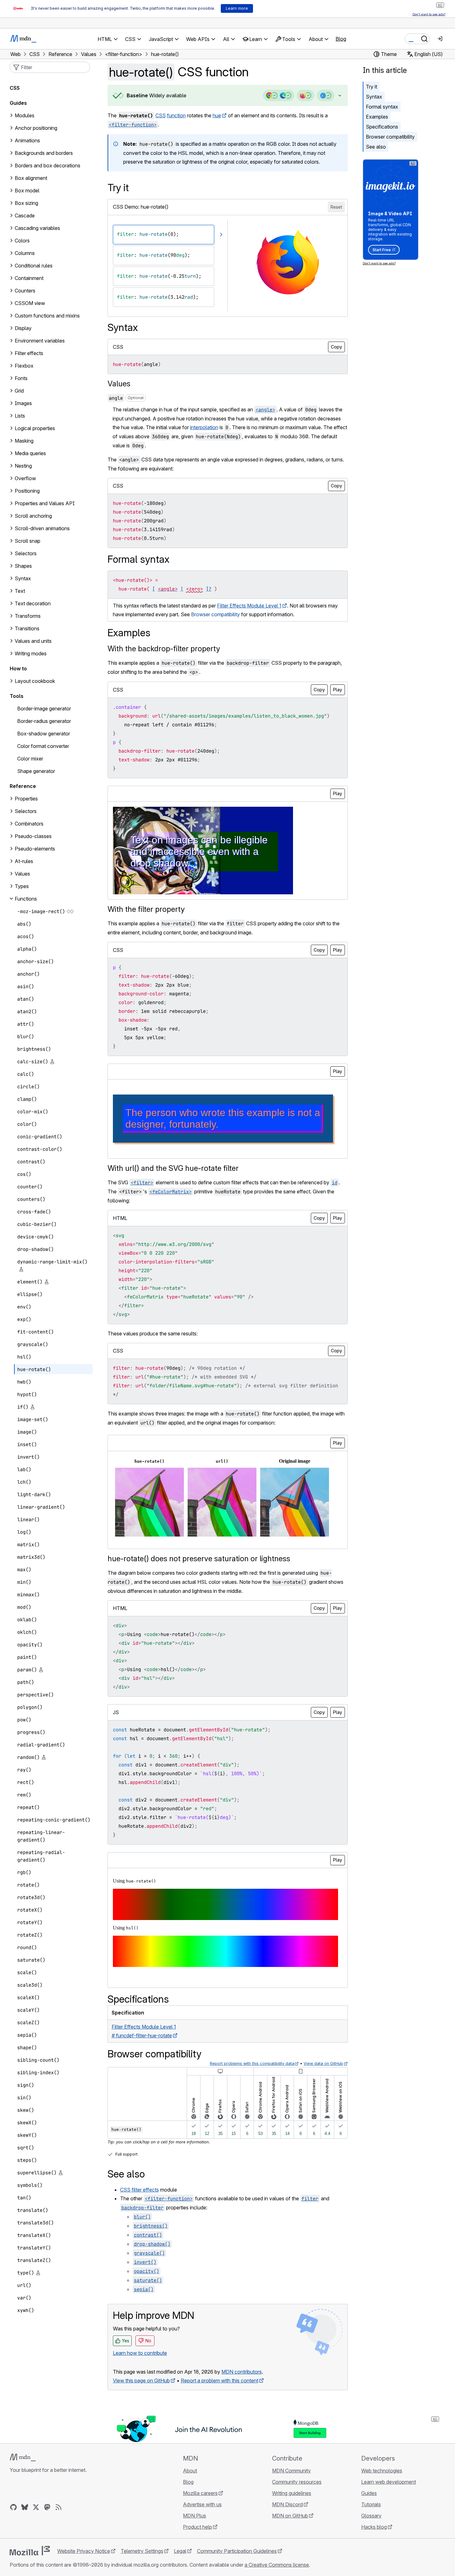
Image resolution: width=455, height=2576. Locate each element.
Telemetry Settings (142, 2551)
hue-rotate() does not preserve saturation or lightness (199, 1559)
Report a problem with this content (220, 2380)
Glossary (371, 2516)
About (190, 2471)
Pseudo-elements (35, 849)
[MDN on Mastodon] (47, 2507)
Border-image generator (44, 709)
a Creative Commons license (277, 2565)
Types (22, 886)
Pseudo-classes (33, 836)
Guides (18, 103)
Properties (26, 799)
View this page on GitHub (141, 2380)
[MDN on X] (36, 2507)
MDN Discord (287, 2504)
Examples (377, 117)
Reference (23, 786)
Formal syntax (382, 107)
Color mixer (30, 759)
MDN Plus (195, 2516)
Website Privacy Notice (84, 2551)
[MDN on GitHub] (13, 2507)
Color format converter (43, 746)
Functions (26, 899)
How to (18, 668)
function (176, 115)
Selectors (26, 811)
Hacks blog (374, 2527)
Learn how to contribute (140, 2353)
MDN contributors (242, 2372)
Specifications (382, 127)
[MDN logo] (23, 2457)
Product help (197, 2527)
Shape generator (36, 771)
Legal (180, 2551)
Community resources (297, 2482)
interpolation (204, 427)
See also (376, 147)
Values (119, 384)
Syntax (374, 97)
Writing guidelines (292, 2493)
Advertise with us (202, 2504)
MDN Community (291, 2471)
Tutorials (371, 2504)
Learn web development (389, 2482)
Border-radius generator (44, 721)
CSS (161, 115)
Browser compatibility (390, 137)
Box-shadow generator (44, 734)
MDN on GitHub (290, 2516)
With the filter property (146, 909)
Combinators (29, 824)
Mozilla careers (200, 2493)
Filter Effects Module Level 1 (249, 606)
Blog (341, 39)
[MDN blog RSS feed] (58, 2507)
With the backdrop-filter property (164, 649)
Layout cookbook (35, 681)
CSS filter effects (139, 2190)
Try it (372, 87)
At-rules (24, 861)
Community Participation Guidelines (237, 2551)
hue (217, 115)
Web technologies (382, 2471)
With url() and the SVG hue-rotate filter (173, 1168)
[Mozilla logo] (30, 2551)
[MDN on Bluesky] (25, 2507)
